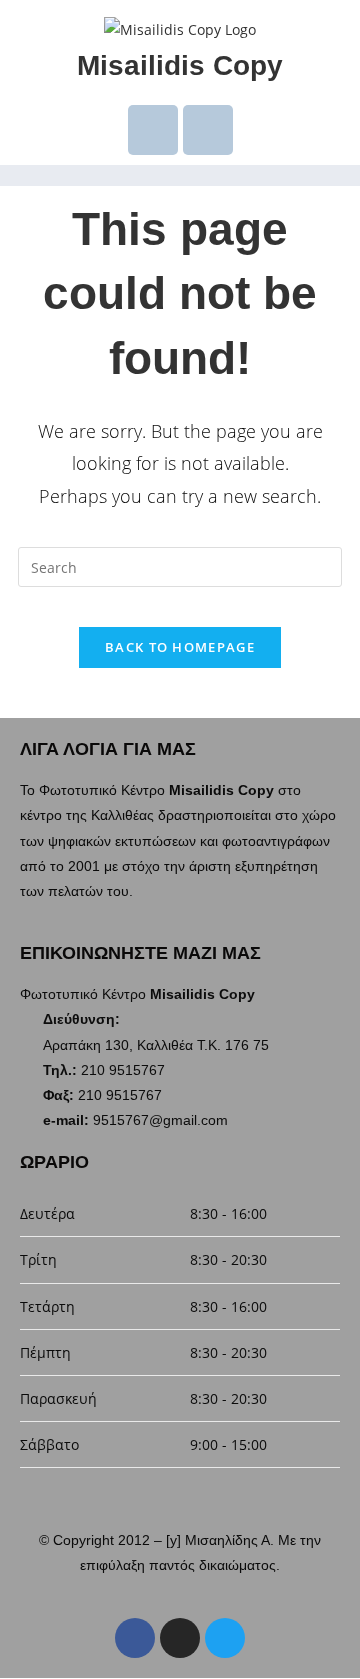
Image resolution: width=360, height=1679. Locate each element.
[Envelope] (153, 130)
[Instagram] (180, 1638)
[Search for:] (180, 565)
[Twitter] (225, 1638)
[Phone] (208, 130)
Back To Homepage (180, 647)
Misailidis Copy (180, 65)
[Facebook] (135, 1638)
